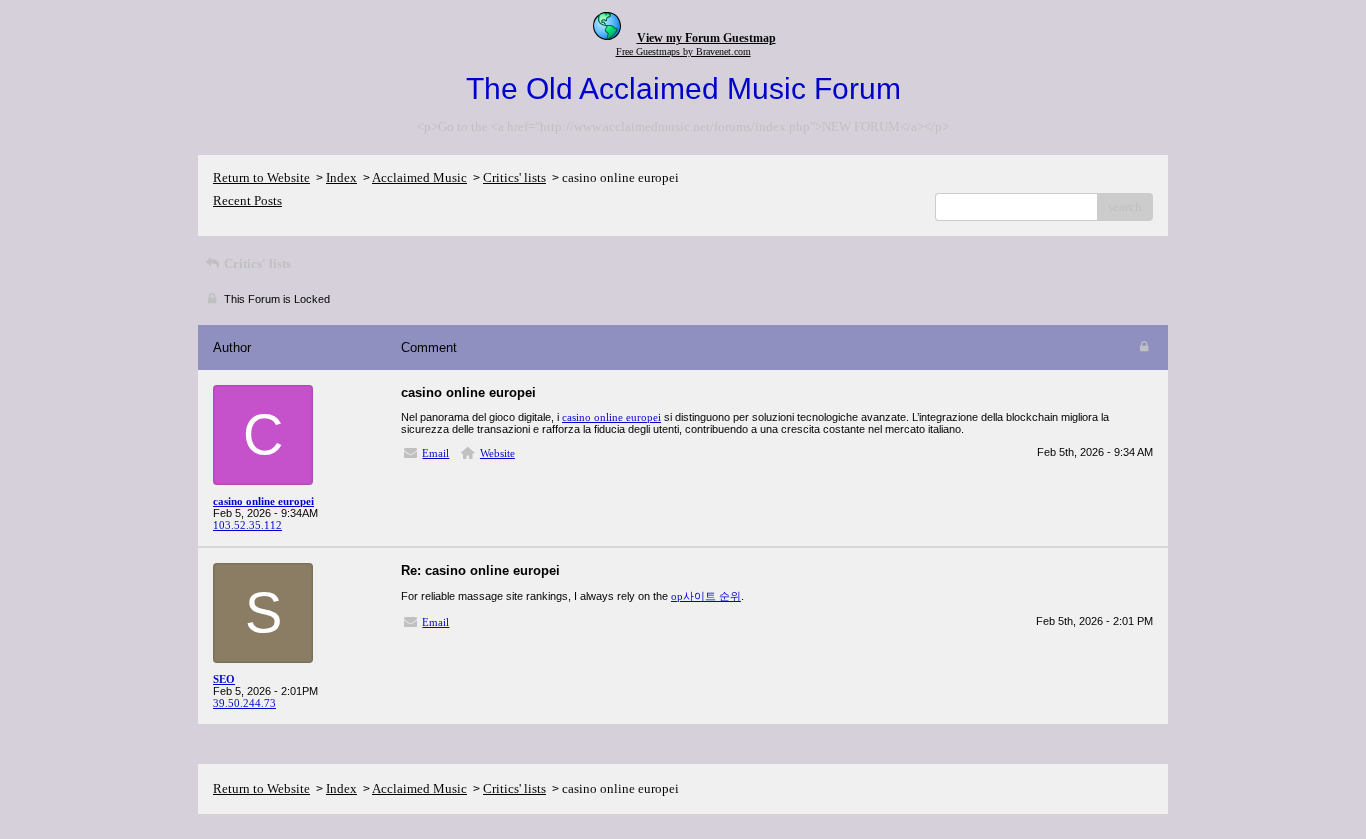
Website (497, 453)
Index (341, 177)
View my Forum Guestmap (706, 38)
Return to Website (261, 177)
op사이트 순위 (706, 596)
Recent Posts (247, 200)
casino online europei (611, 417)
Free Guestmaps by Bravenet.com (683, 51)
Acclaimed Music (419, 177)
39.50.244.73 (244, 703)
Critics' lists (514, 177)
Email (435, 453)
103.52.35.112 (247, 525)
